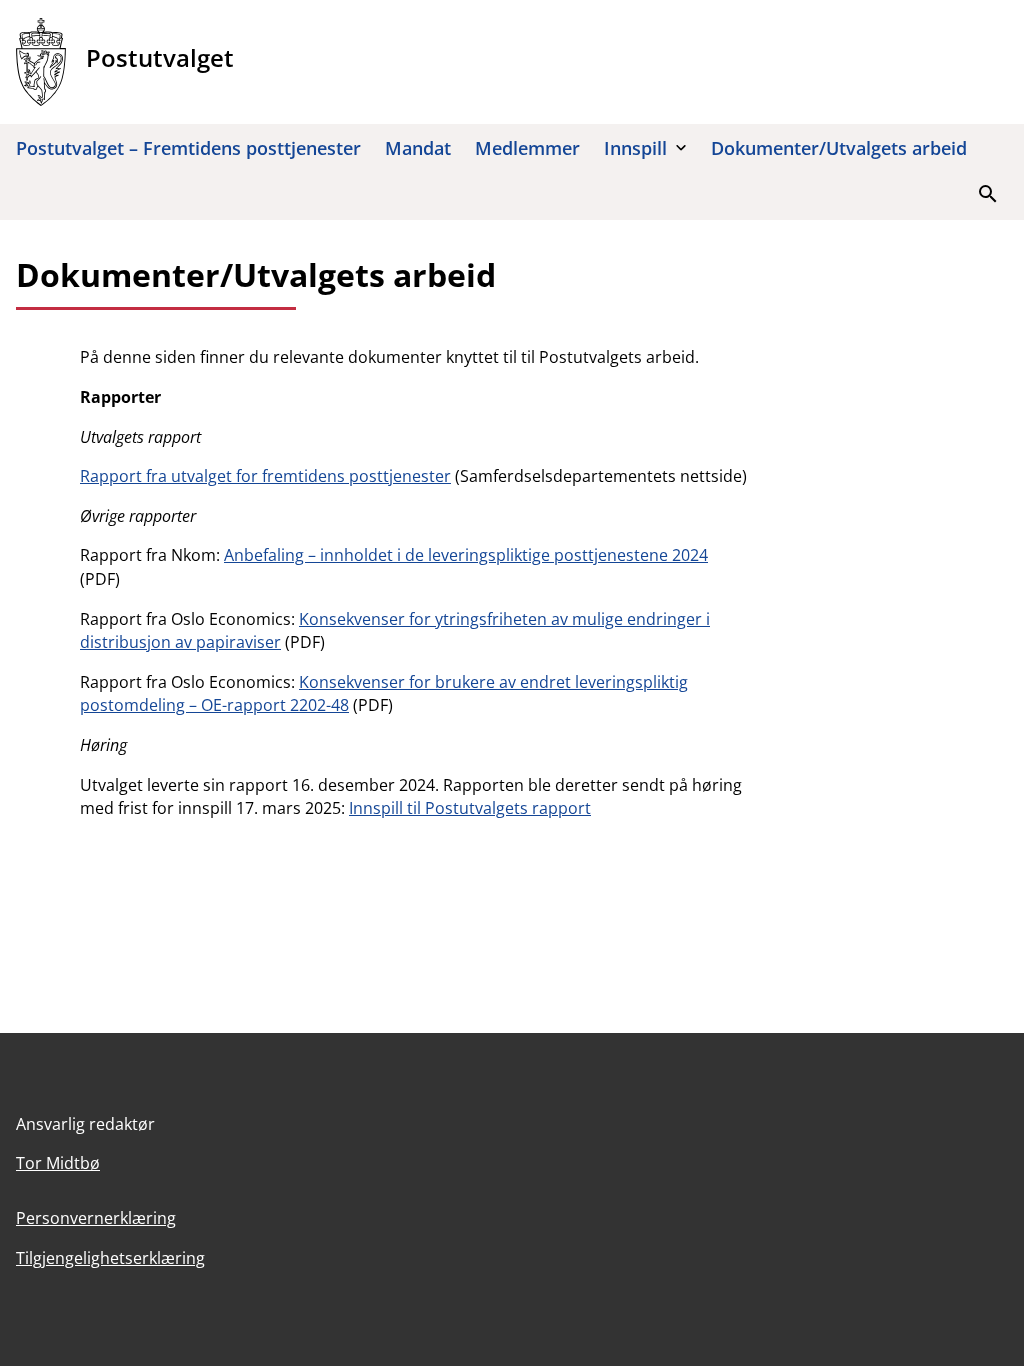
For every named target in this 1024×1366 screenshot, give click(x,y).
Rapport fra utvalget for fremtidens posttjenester (265, 476)
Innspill (635, 148)
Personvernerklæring (96, 1218)
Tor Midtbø (58, 1163)
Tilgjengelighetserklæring (110, 1258)
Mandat (418, 148)
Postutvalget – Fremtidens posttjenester (188, 148)
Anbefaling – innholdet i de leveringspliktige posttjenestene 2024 (466, 555)
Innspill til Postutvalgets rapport (470, 808)
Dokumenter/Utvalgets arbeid (839, 148)
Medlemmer (527, 148)
